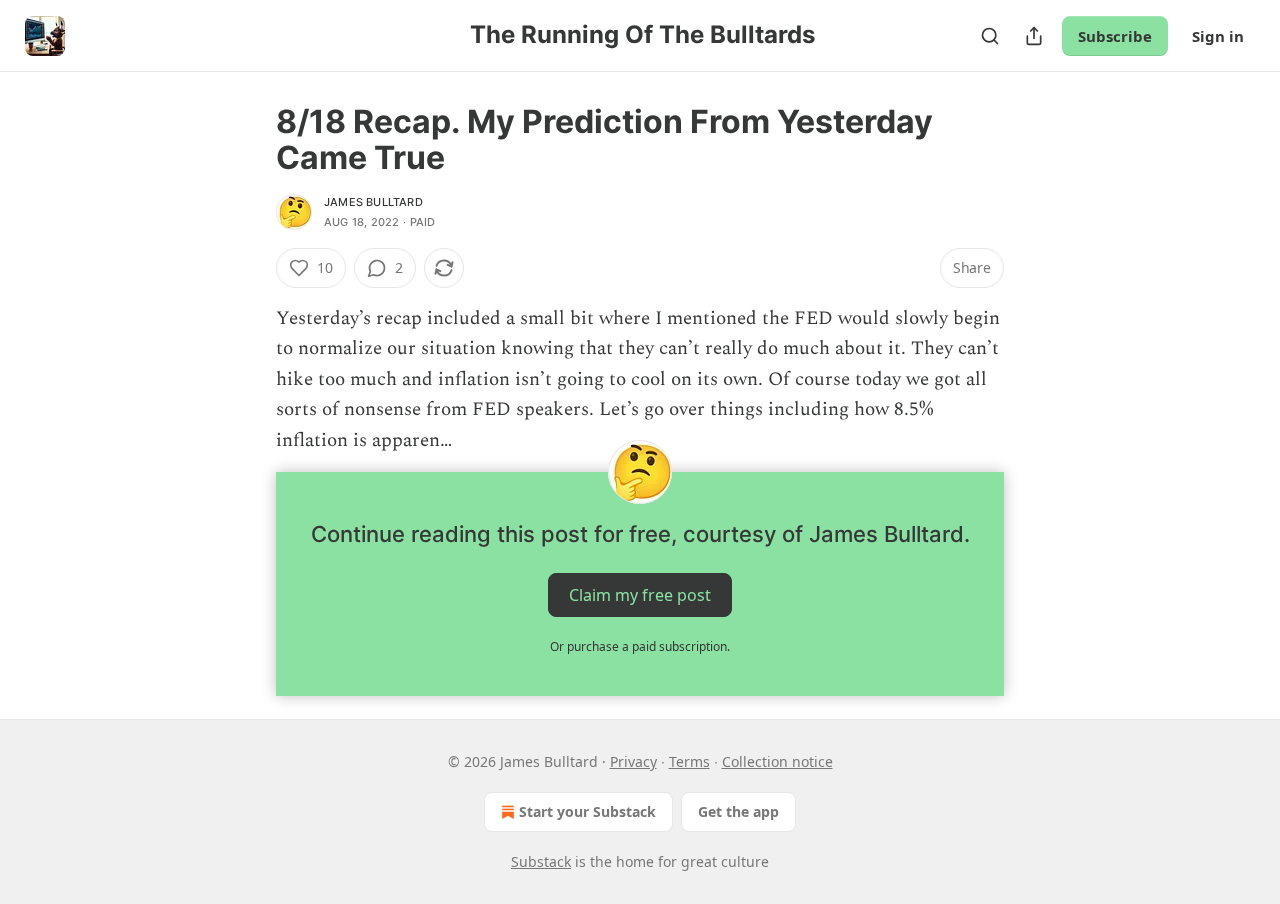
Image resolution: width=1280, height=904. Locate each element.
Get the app (738, 811)
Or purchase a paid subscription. (640, 646)
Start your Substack (587, 811)
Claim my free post (640, 595)
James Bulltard (373, 202)
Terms (689, 761)
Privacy (633, 761)
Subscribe (1115, 36)
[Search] (990, 36)
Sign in (1218, 36)
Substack (541, 861)
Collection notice (777, 761)
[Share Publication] (1034, 36)
